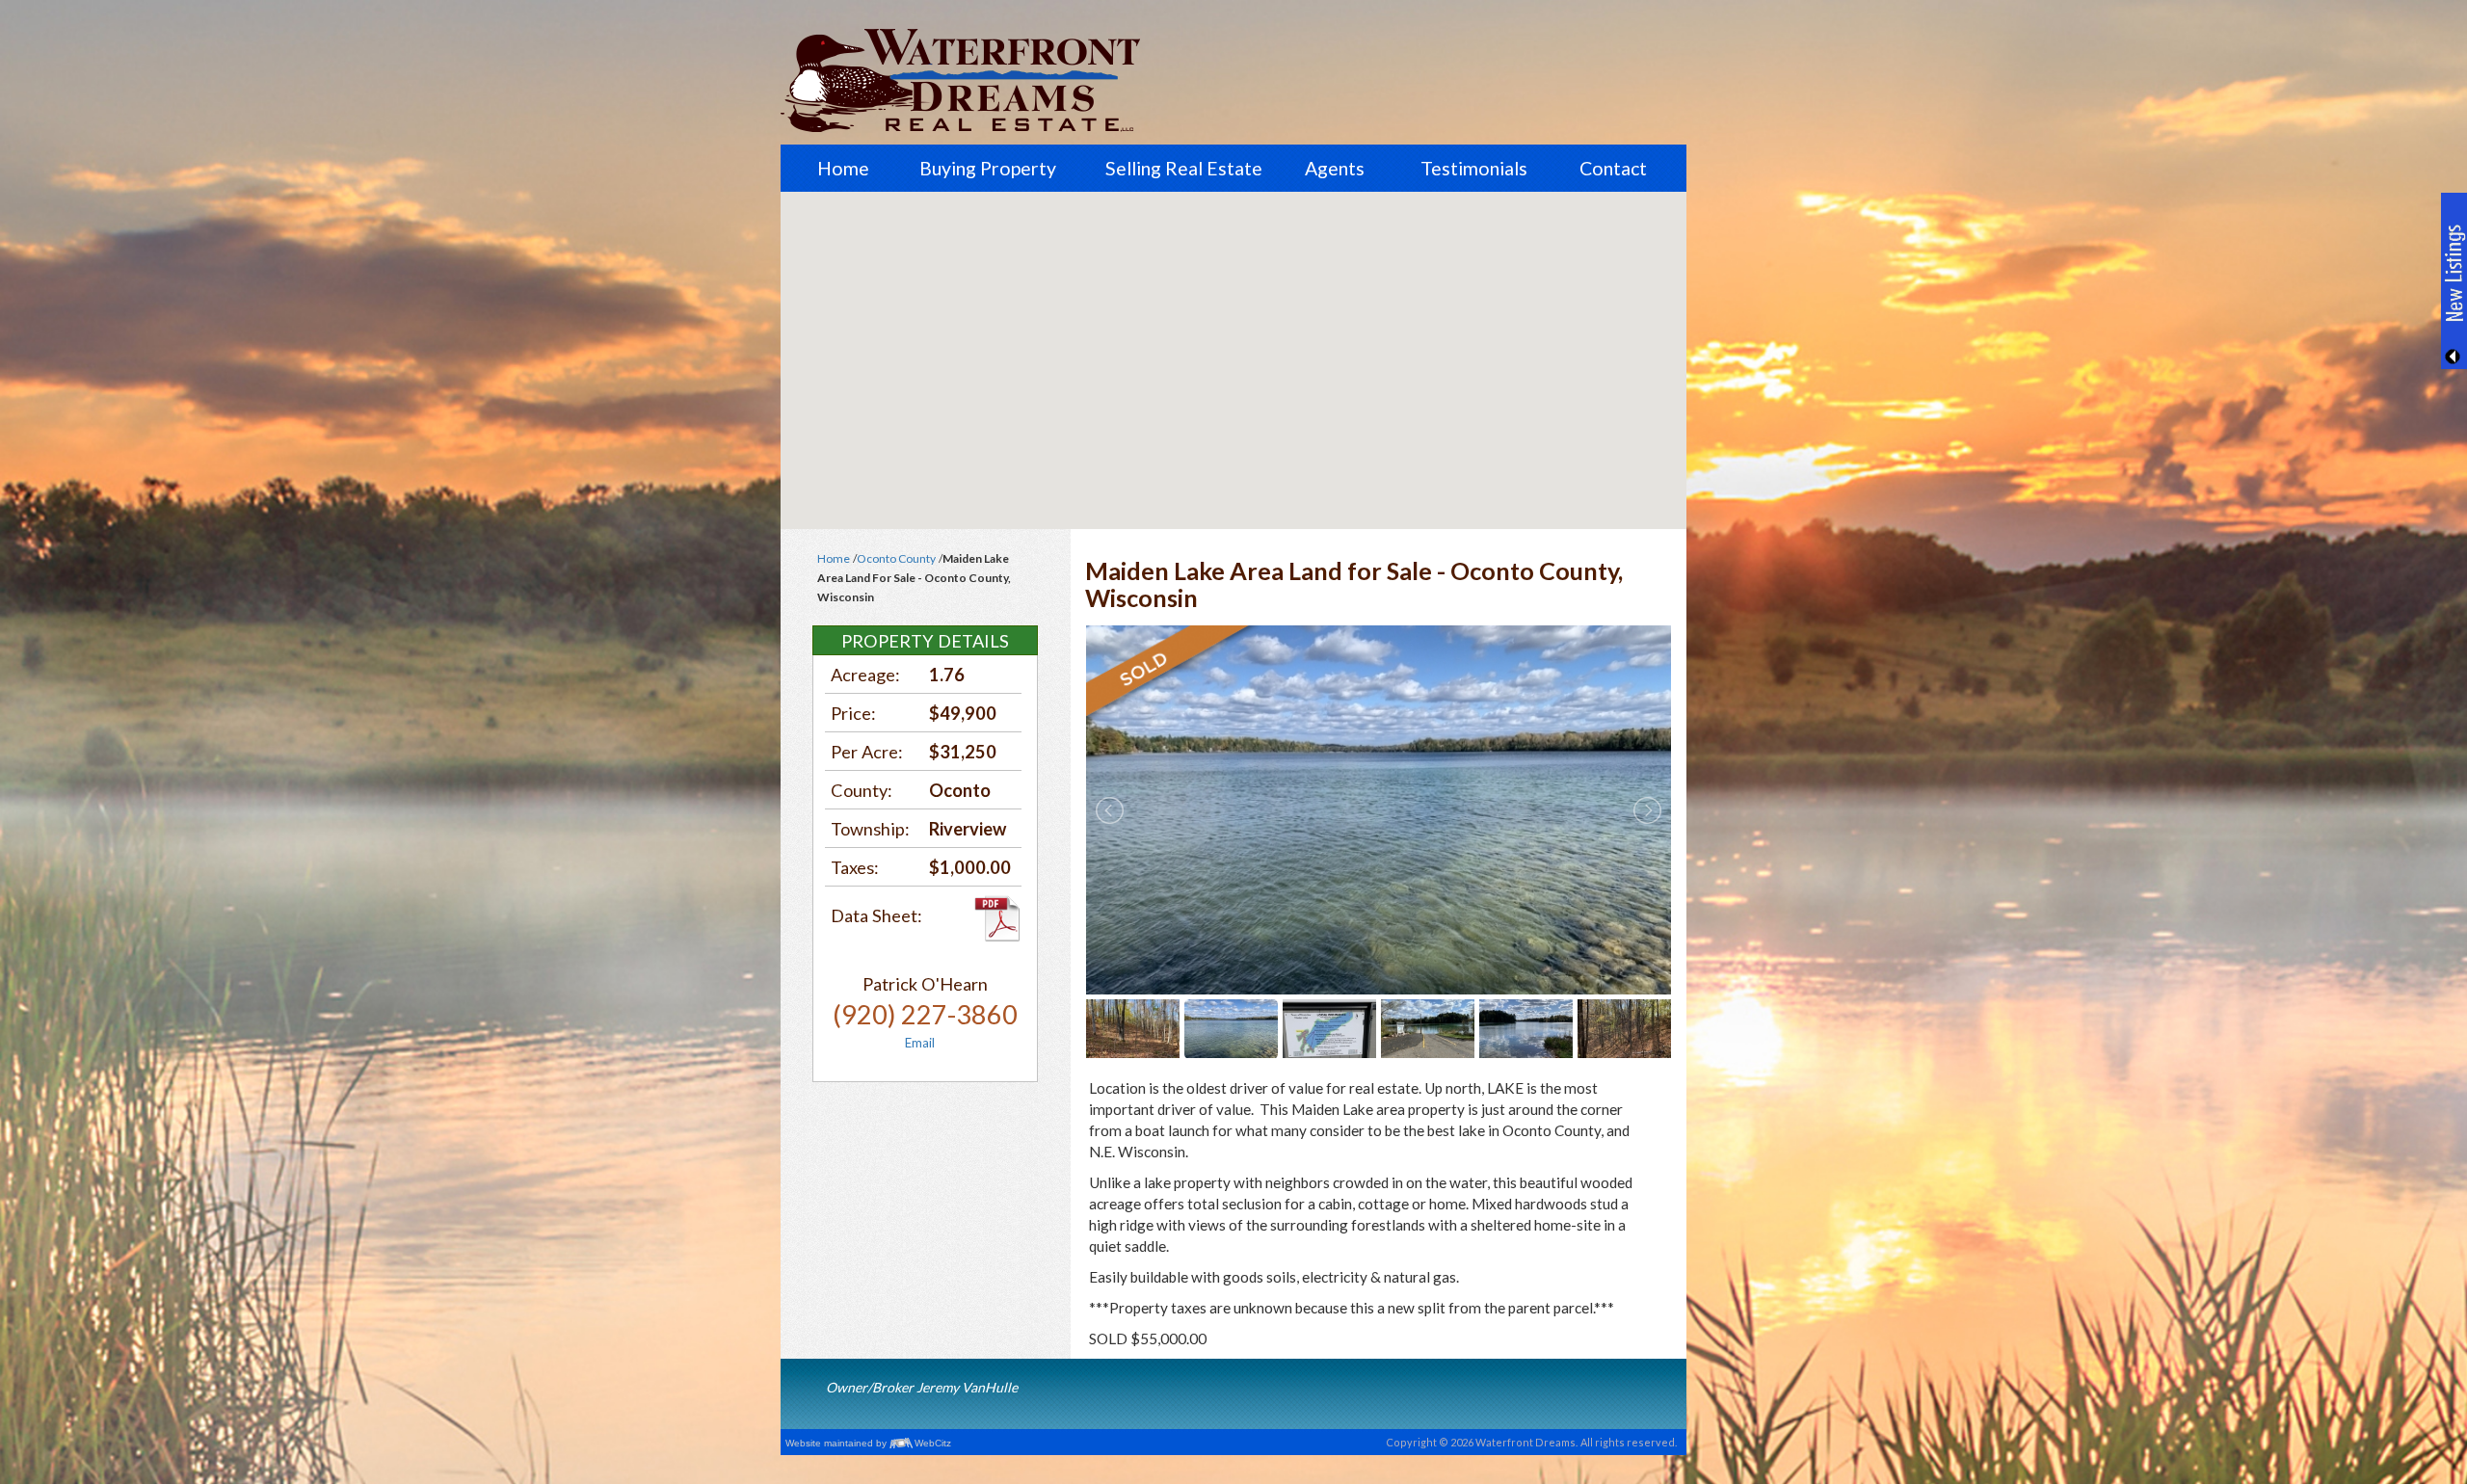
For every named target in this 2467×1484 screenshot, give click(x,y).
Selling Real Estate (1184, 168)
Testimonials (1474, 168)
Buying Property (988, 168)
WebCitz (933, 1443)
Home (843, 168)
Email (920, 1043)
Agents (1335, 168)
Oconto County (896, 558)
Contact (1613, 168)
